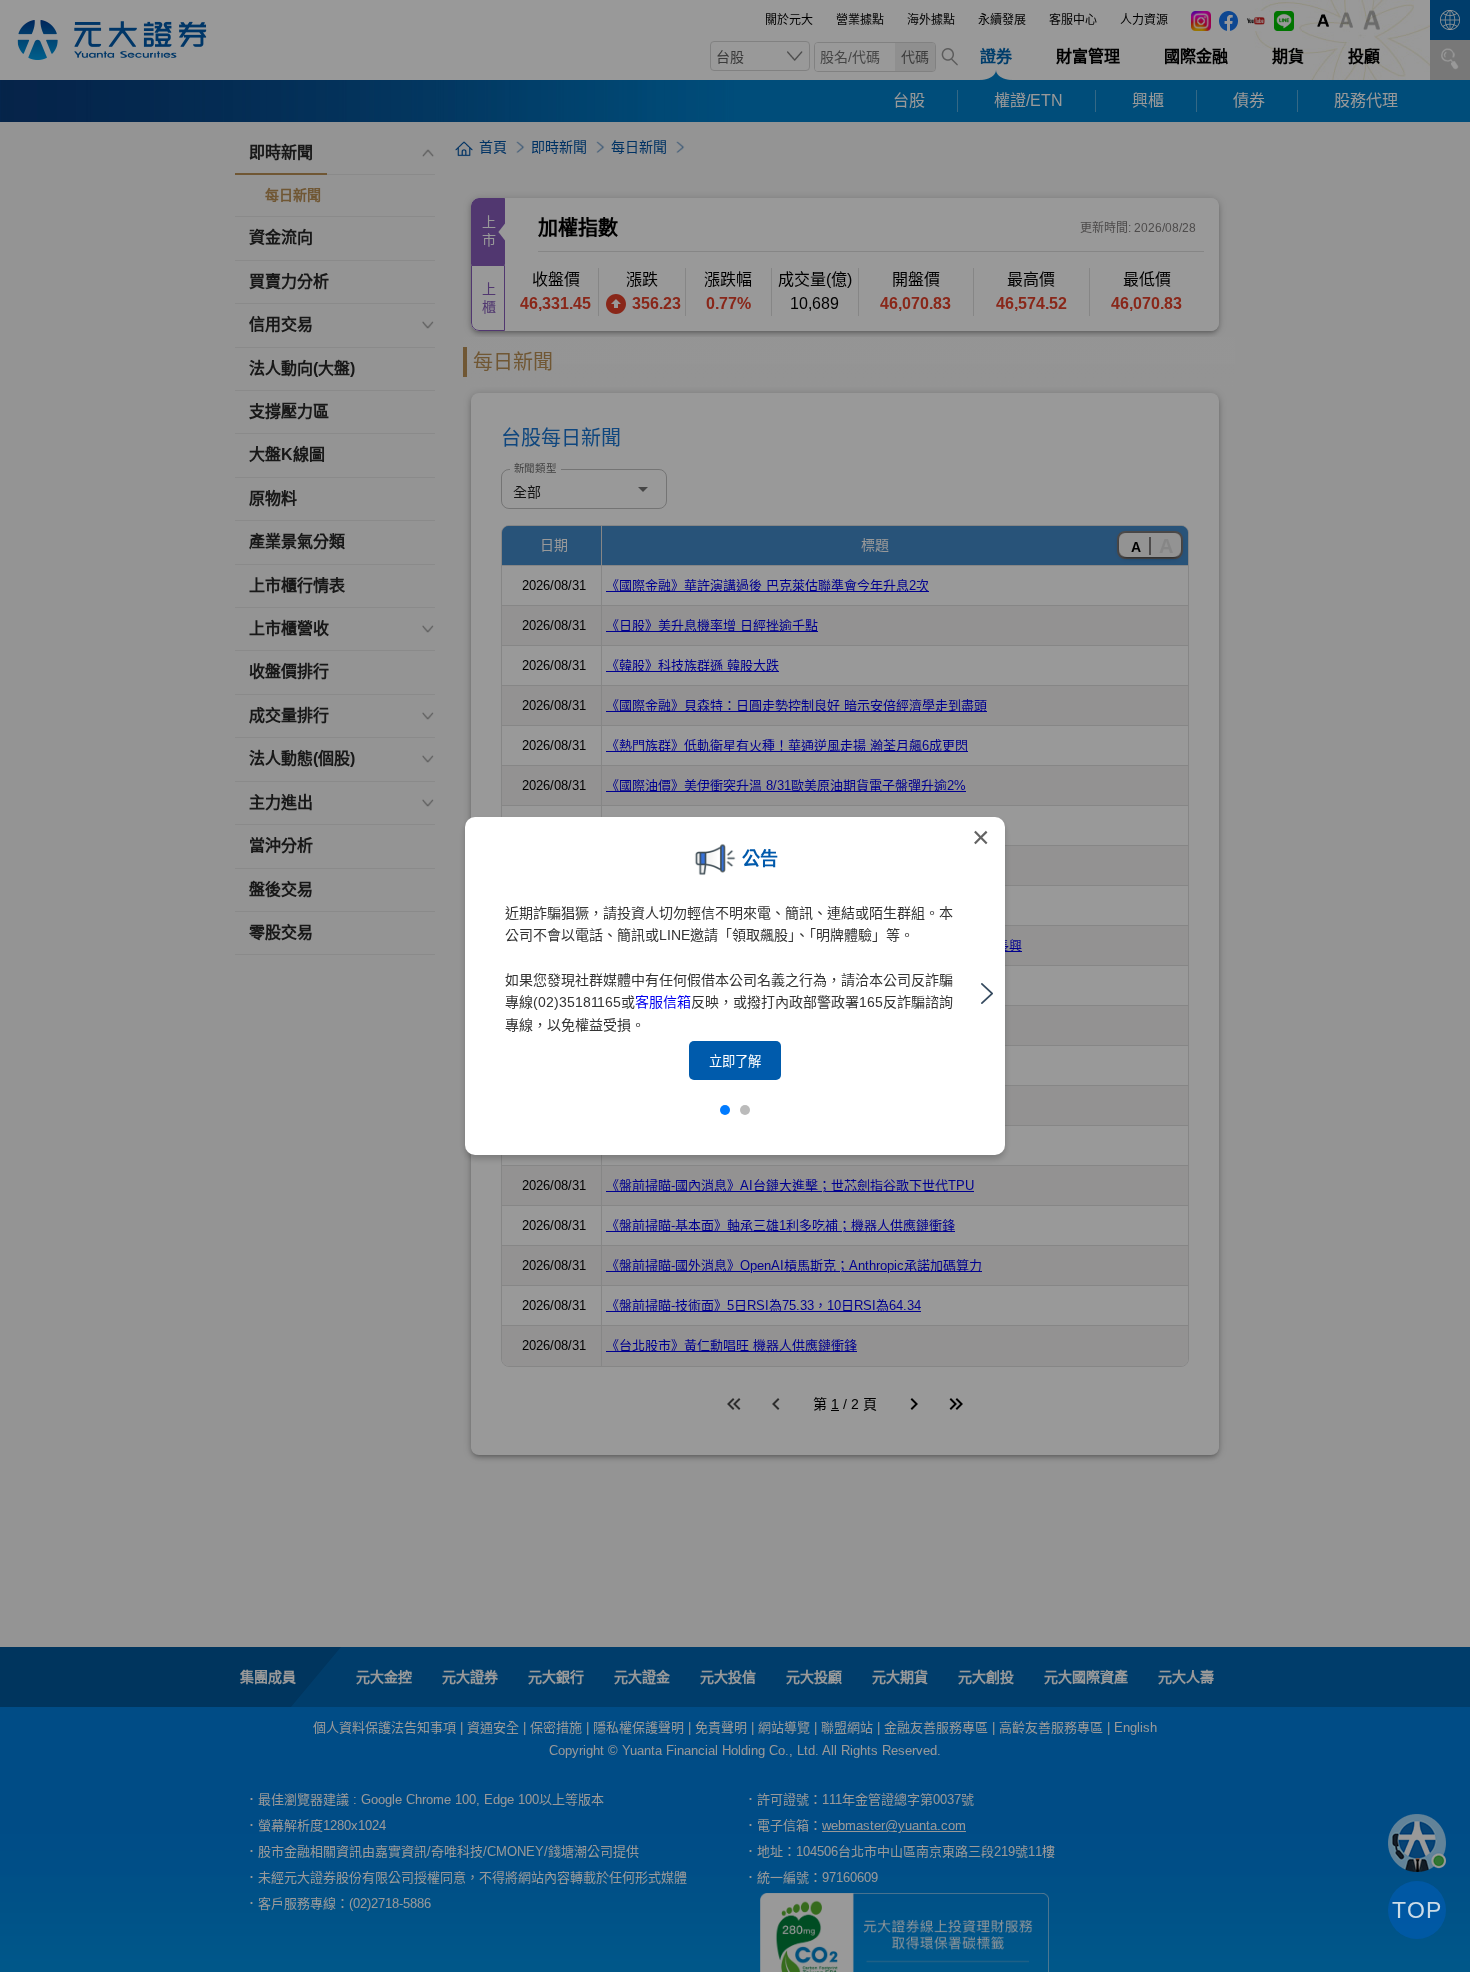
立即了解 (735, 1061)
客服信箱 (663, 1002)
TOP (1417, 1910)
